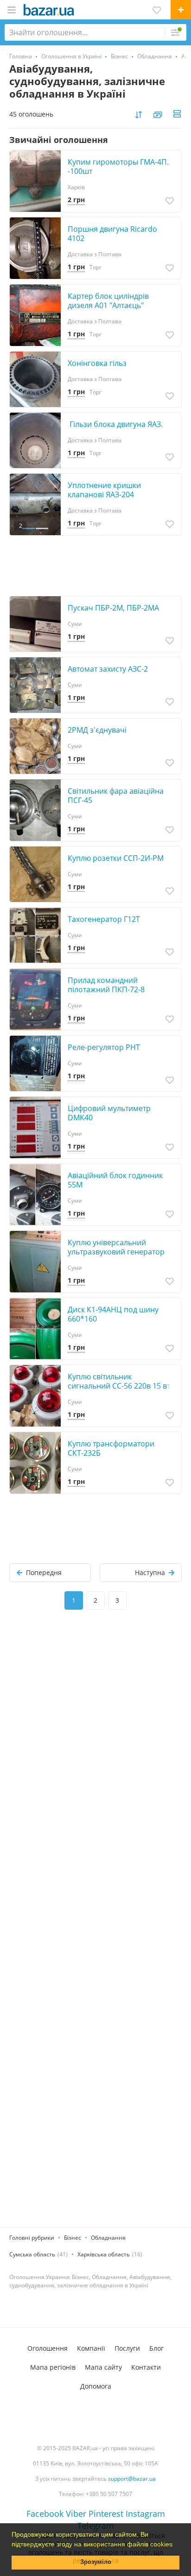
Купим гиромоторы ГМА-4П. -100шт (118, 167)
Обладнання (108, 2238)
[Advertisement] (95, 1725)
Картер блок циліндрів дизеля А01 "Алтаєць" (108, 301)
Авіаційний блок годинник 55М (115, 1180)
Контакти (146, 2367)
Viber (76, 2514)
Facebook (45, 2514)
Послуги (127, 2348)
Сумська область (32, 2254)
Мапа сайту (103, 2367)
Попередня (44, 1572)
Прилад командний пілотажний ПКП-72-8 (106, 985)
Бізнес (73, 2238)
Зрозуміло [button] (96, 2562)
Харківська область (104, 2254)
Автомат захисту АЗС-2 (108, 669)
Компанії (91, 2348)
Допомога (96, 2386)
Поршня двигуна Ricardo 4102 (112, 234)
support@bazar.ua (132, 2479)
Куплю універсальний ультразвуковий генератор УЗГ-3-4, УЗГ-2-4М (116, 1252)
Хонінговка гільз (97, 363)
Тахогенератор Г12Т (104, 919)
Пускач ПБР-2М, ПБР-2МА (113, 608)
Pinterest (106, 2514)
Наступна (150, 1572)
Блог (156, 2348)
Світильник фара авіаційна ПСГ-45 (116, 796)
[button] (176, 2545)
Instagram (145, 2514)
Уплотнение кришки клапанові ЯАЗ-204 (104, 490)
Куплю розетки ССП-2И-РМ (116, 858)
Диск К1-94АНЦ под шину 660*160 (113, 1314)
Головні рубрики (32, 2238)
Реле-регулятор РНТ (104, 1047)
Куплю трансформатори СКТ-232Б (111, 1448)
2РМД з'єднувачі (97, 730)
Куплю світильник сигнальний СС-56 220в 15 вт (119, 1381)
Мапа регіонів (53, 2367)
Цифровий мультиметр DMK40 (109, 1113)
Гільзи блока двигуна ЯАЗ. (115, 424)
